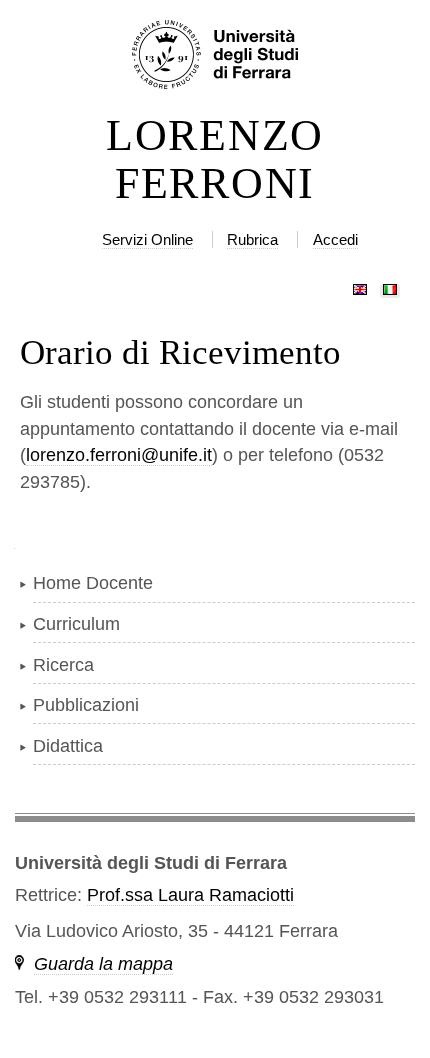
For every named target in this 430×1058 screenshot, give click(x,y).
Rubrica (252, 239)
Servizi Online (147, 239)
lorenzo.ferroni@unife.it (119, 455)
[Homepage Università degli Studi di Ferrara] (214, 56)
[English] (360, 285)
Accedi (335, 239)
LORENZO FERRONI (215, 160)
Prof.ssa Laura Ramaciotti (190, 895)
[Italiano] (390, 285)
